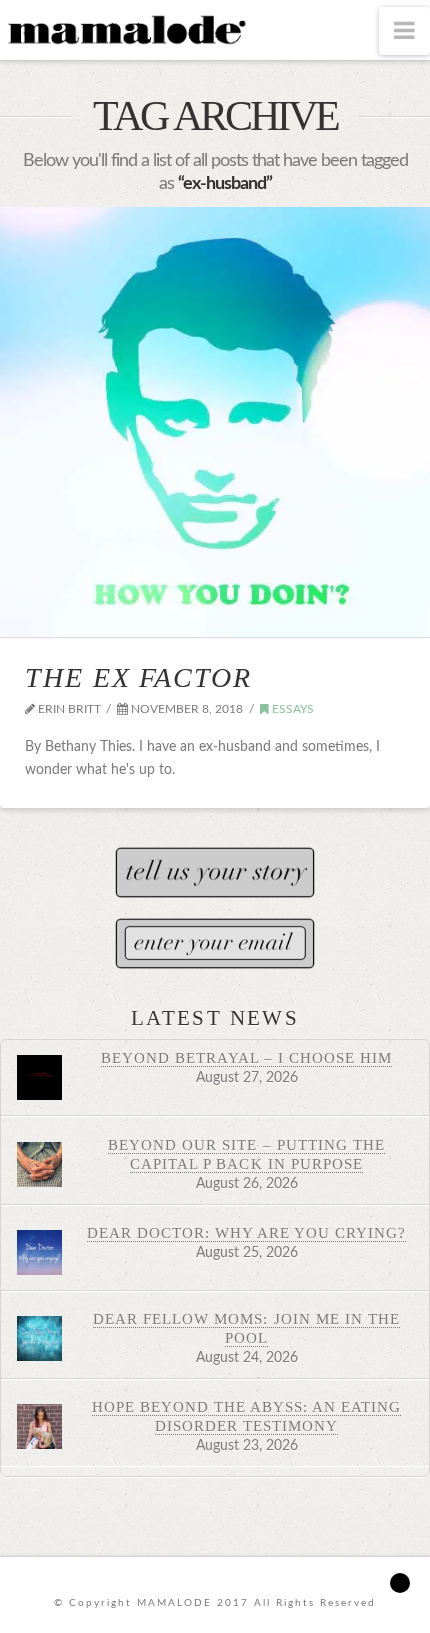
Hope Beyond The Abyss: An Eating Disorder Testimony (247, 1416)
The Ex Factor (138, 677)
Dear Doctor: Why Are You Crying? (247, 1232)
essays (291, 709)
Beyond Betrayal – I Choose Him (247, 1057)
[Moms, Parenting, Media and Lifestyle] (125, 28)
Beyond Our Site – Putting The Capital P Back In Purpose (246, 1154)
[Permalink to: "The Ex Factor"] (215, 422)
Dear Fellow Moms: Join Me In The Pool (246, 1328)
